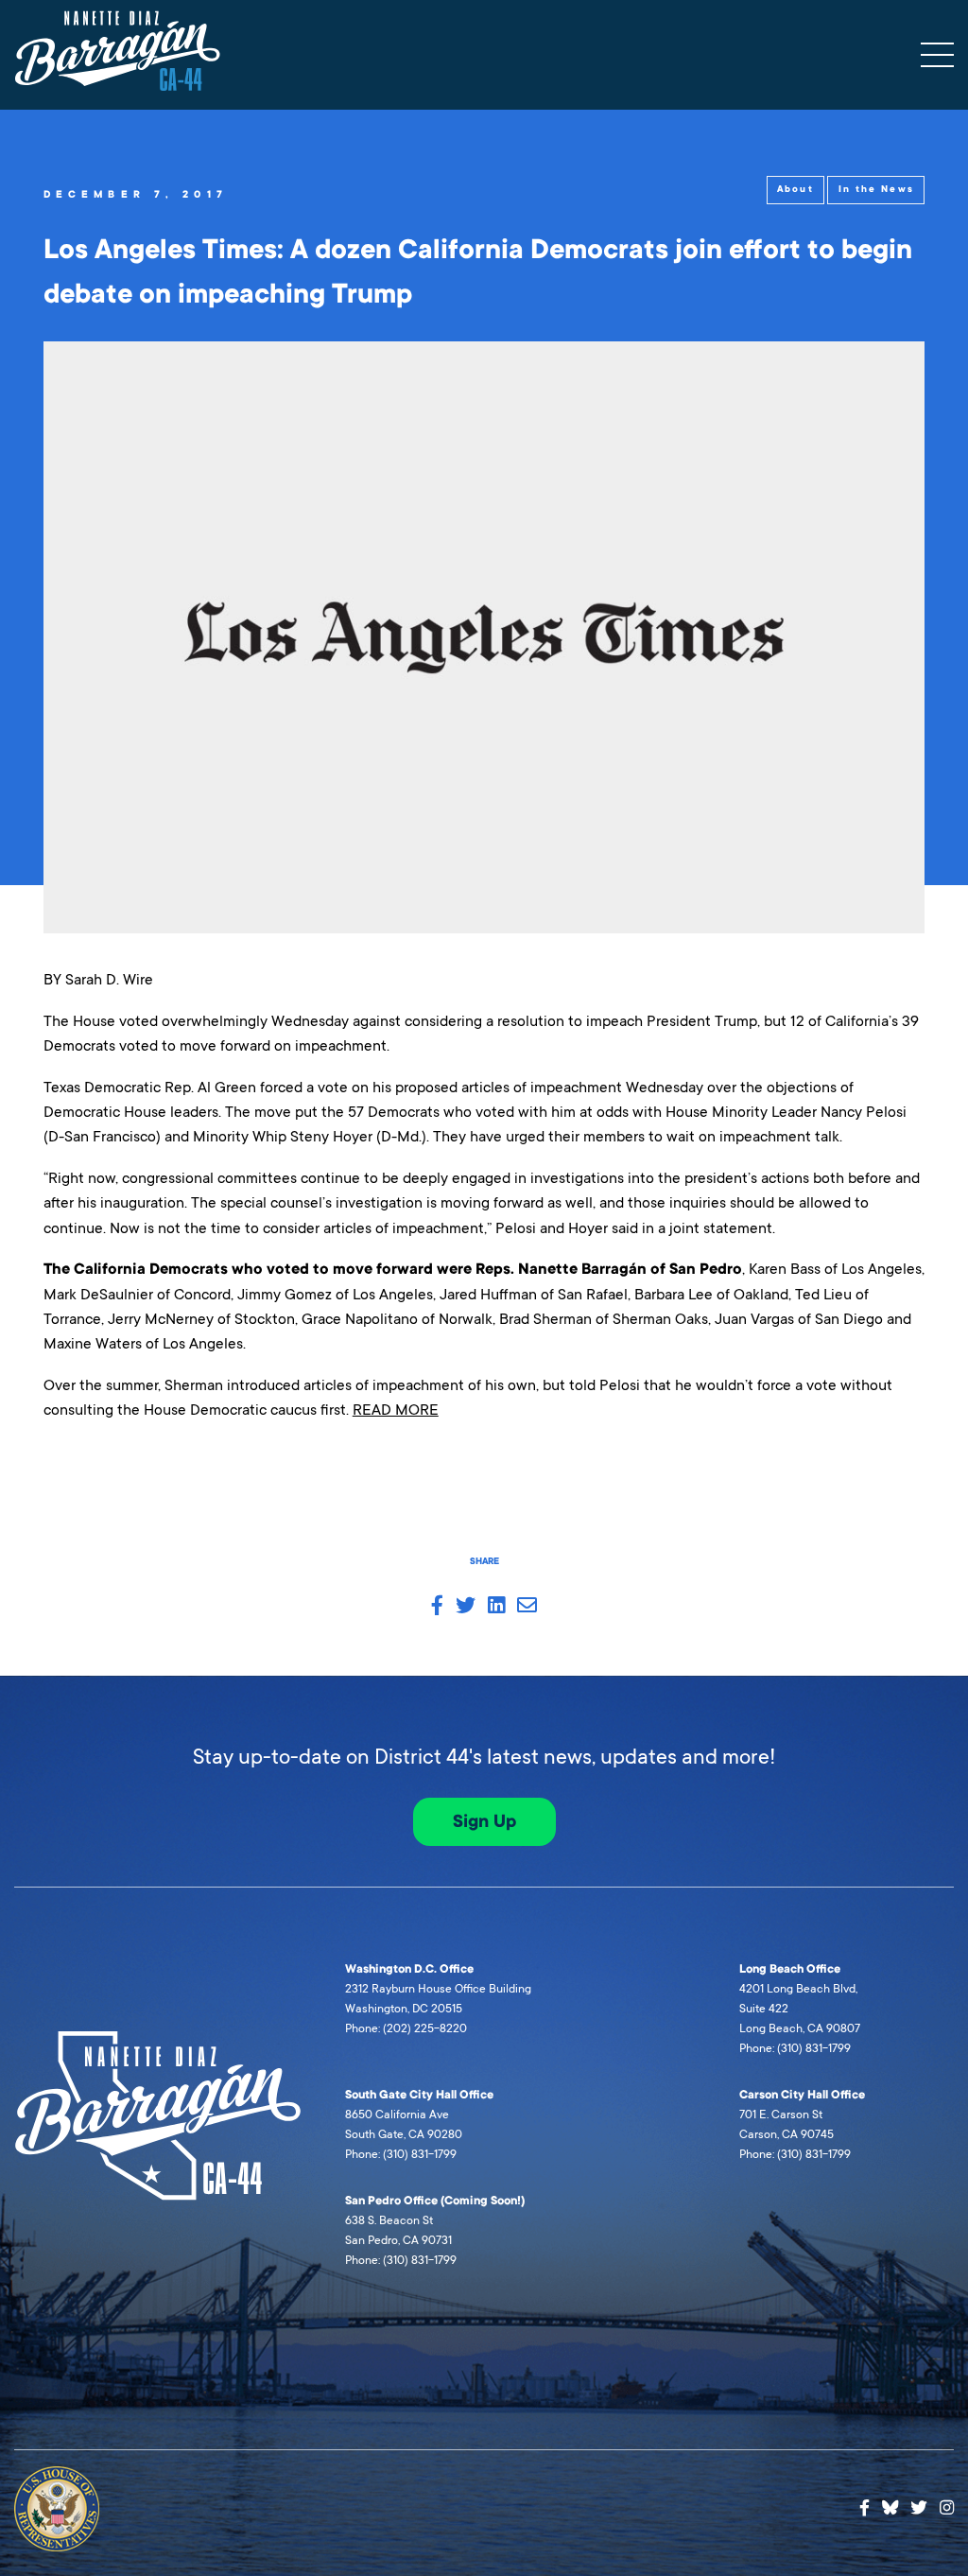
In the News (876, 189)
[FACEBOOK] (437, 1607)
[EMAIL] (527, 1607)
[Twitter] (919, 2508)
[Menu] (937, 55)
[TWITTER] (466, 1607)
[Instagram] (947, 2508)
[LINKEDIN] (496, 1607)
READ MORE (396, 1410)
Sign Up (484, 1821)
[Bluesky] (890, 2505)
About (795, 189)
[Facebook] (864, 2508)
